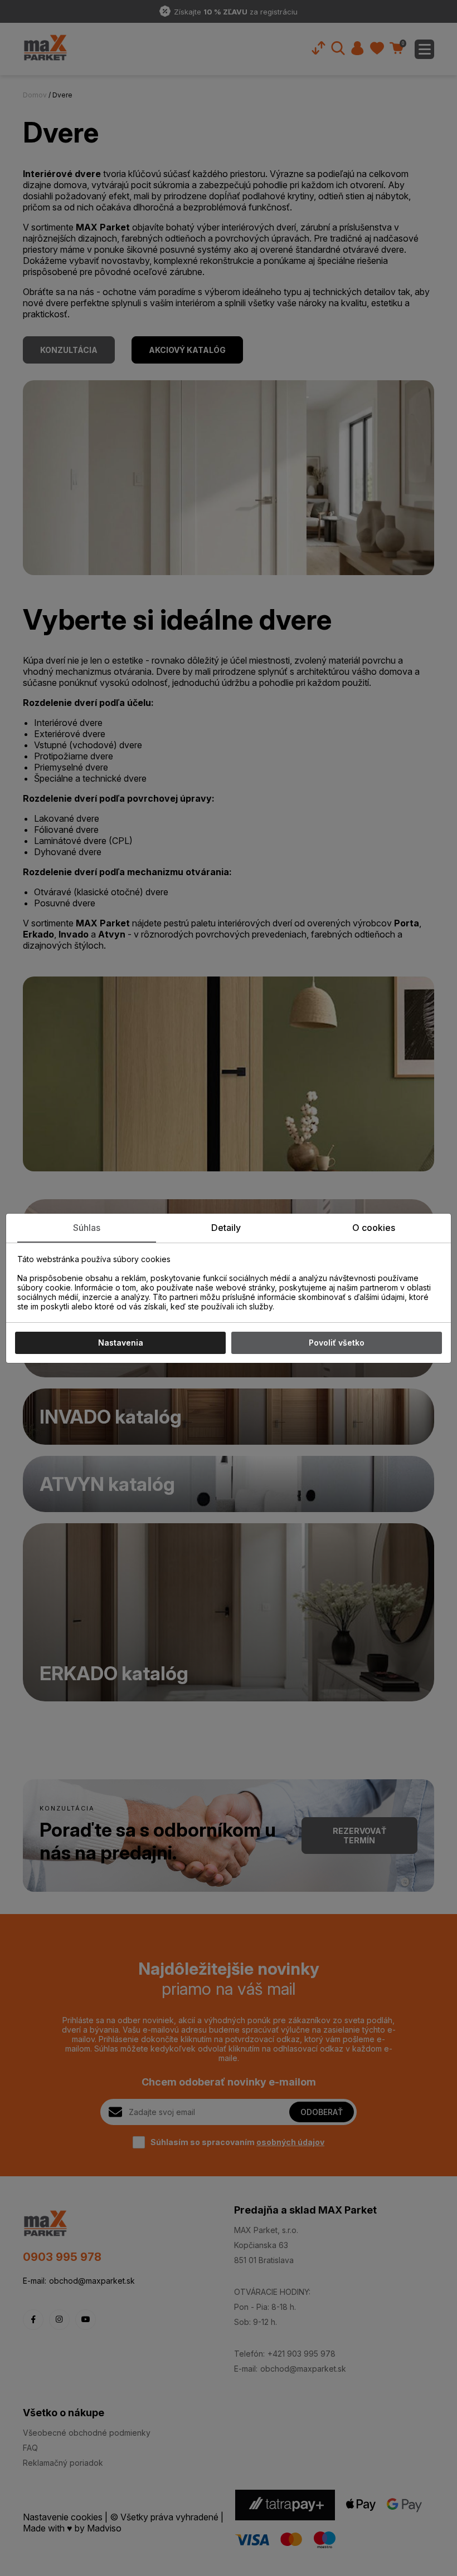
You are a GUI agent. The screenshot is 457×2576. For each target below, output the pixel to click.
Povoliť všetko (337, 1343)
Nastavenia (121, 1343)
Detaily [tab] (226, 1228)
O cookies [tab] (374, 1228)
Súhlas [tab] (87, 1228)
